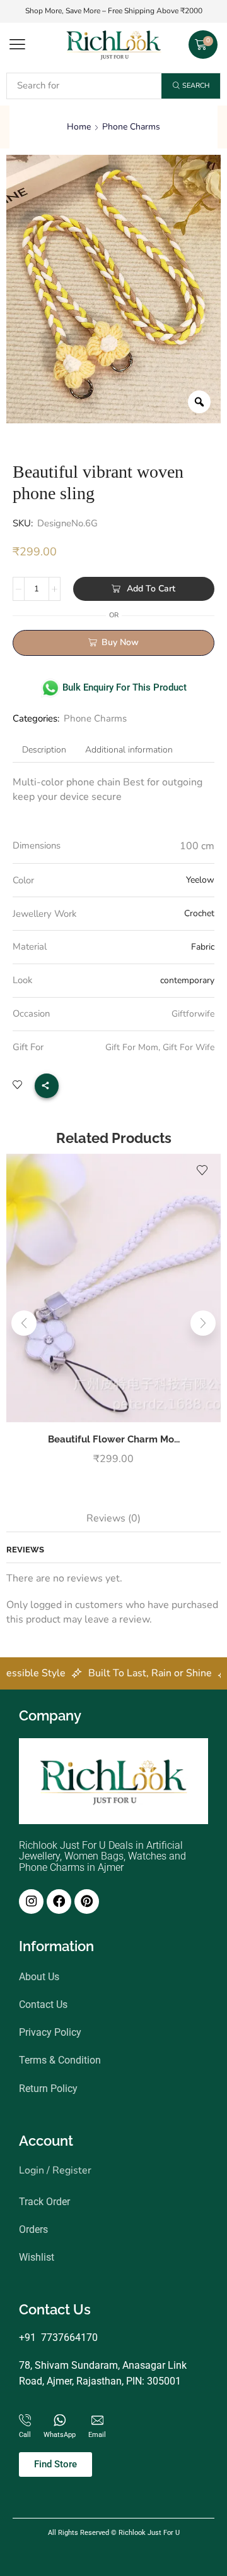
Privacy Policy (50, 2032)
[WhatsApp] (60, 2420)
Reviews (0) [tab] (113, 1518)
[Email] (97, 2420)
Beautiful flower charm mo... (114, 1439)
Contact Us (43, 2005)
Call (25, 2435)
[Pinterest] (87, 1902)
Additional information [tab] (129, 750)
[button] (17, 45)
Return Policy (48, 2089)
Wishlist (37, 2257)
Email (97, 2435)
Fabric (203, 947)
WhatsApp (60, 2435)
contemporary (187, 980)
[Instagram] (31, 1902)
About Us (39, 1977)
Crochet (199, 913)
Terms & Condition (60, 2060)
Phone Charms (131, 127)
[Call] (25, 2420)
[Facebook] (59, 1902)
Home (79, 127)
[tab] (44, 750)
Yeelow (200, 880)
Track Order (44, 2202)
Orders (33, 2229)
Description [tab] (44, 750)
